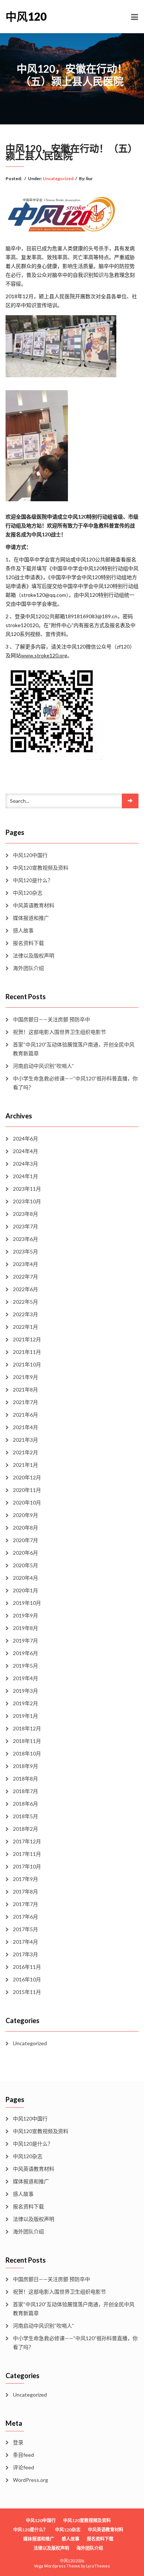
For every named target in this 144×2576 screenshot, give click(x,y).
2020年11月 (27, 1490)
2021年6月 (25, 1415)
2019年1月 (25, 1716)
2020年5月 (25, 1565)
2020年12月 (27, 1477)
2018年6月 (25, 1804)
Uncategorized (58, 178)
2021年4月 (25, 1427)
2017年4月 (25, 1942)
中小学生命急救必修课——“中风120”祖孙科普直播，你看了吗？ (75, 1083)
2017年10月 (27, 1866)
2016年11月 (27, 1967)
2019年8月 (25, 1628)
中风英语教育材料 (34, 905)
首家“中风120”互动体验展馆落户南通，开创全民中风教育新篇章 (74, 1049)
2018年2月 (25, 1829)
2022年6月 (25, 1289)
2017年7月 (25, 1904)
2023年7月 (25, 1226)
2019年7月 (25, 1640)
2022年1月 (25, 1327)
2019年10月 (27, 1603)
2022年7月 (25, 1277)
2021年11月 (27, 1352)
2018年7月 (25, 1791)
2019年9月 (25, 1615)
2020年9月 (25, 1515)
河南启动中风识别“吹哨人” (43, 1066)
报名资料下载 (28, 943)
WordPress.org (30, 2480)
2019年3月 (25, 1691)
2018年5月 (25, 1816)
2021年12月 (27, 1339)
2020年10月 (27, 1502)
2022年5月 (25, 1302)
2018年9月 (25, 1766)
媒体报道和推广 (31, 918)
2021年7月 (25, 1402)
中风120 (26, 16)
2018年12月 (27, 1728)
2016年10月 (27, 1979)
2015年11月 (27, 1992)
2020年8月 (25, 1528)
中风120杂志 (28, 893)
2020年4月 (25, 1578)
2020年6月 (25, 1553)
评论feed (23, 2467)
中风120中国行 (30, 855)
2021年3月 (25, 1440)
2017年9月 (25, 1879)
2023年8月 (25, 1214)
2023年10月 (27, 1201)
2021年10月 (27, 1364)
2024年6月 (25, 1139)
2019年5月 (25, 1666)
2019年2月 (25, 1703)
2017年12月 (27, 1841)
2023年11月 (27, 1189)
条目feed (23, 2455)
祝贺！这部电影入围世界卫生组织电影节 (59, 1032)
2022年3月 (25, 1314)
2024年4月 (25, 1151)
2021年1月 (25, 1465)
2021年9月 (25, 1377)
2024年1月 (25, 1176)
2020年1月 (25, 1590)
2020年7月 (25, 1540)
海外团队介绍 (28, 968)
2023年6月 (25, 1239)
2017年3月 (25, 1954)
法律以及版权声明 (34, 955)
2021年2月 (25, 1452)
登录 (18, 2442)
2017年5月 (25, 1929)
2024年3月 (25, 1164)
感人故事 (23, 930)
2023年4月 (25, 1264)
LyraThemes (98, 2566)
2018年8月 (25, 1779)
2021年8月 (25, 1390)
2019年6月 (25, 1653)
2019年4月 (25, 1678)
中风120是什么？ (33, 880)
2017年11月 (27, 1854)
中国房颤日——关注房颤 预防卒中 (52, 1019)
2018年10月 (27, 1753)
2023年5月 (25, 1251)
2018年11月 (27, 1741)
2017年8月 (25, 1891)
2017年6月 (25, 1917)
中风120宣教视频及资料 (41, 868)
